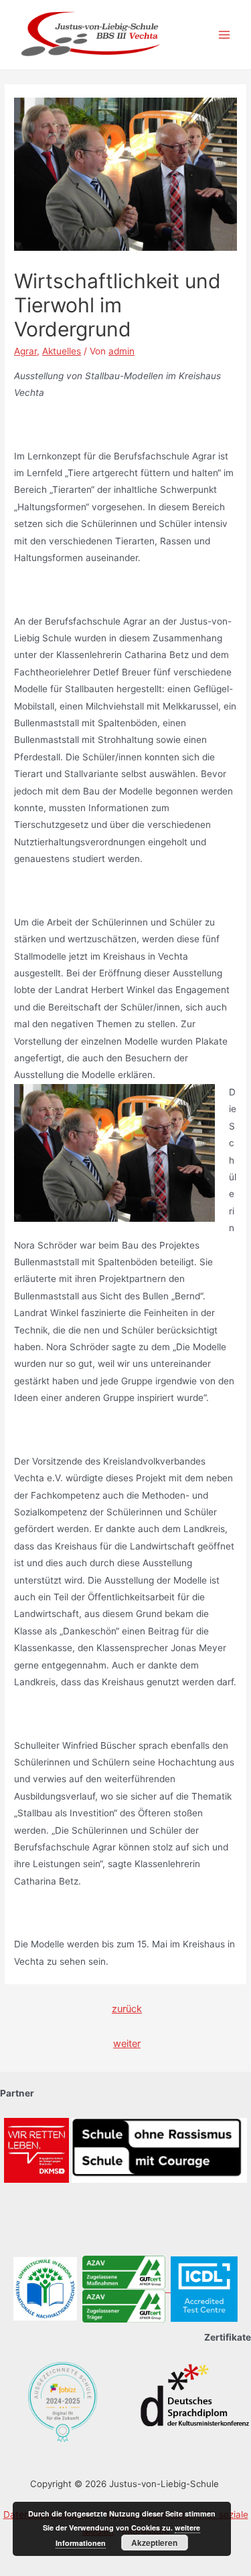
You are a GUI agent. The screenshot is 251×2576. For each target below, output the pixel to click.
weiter (127, 2044)
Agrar (25, 351)
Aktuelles (62, 351)
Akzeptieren (154, 2543)
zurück (127, 2009)
